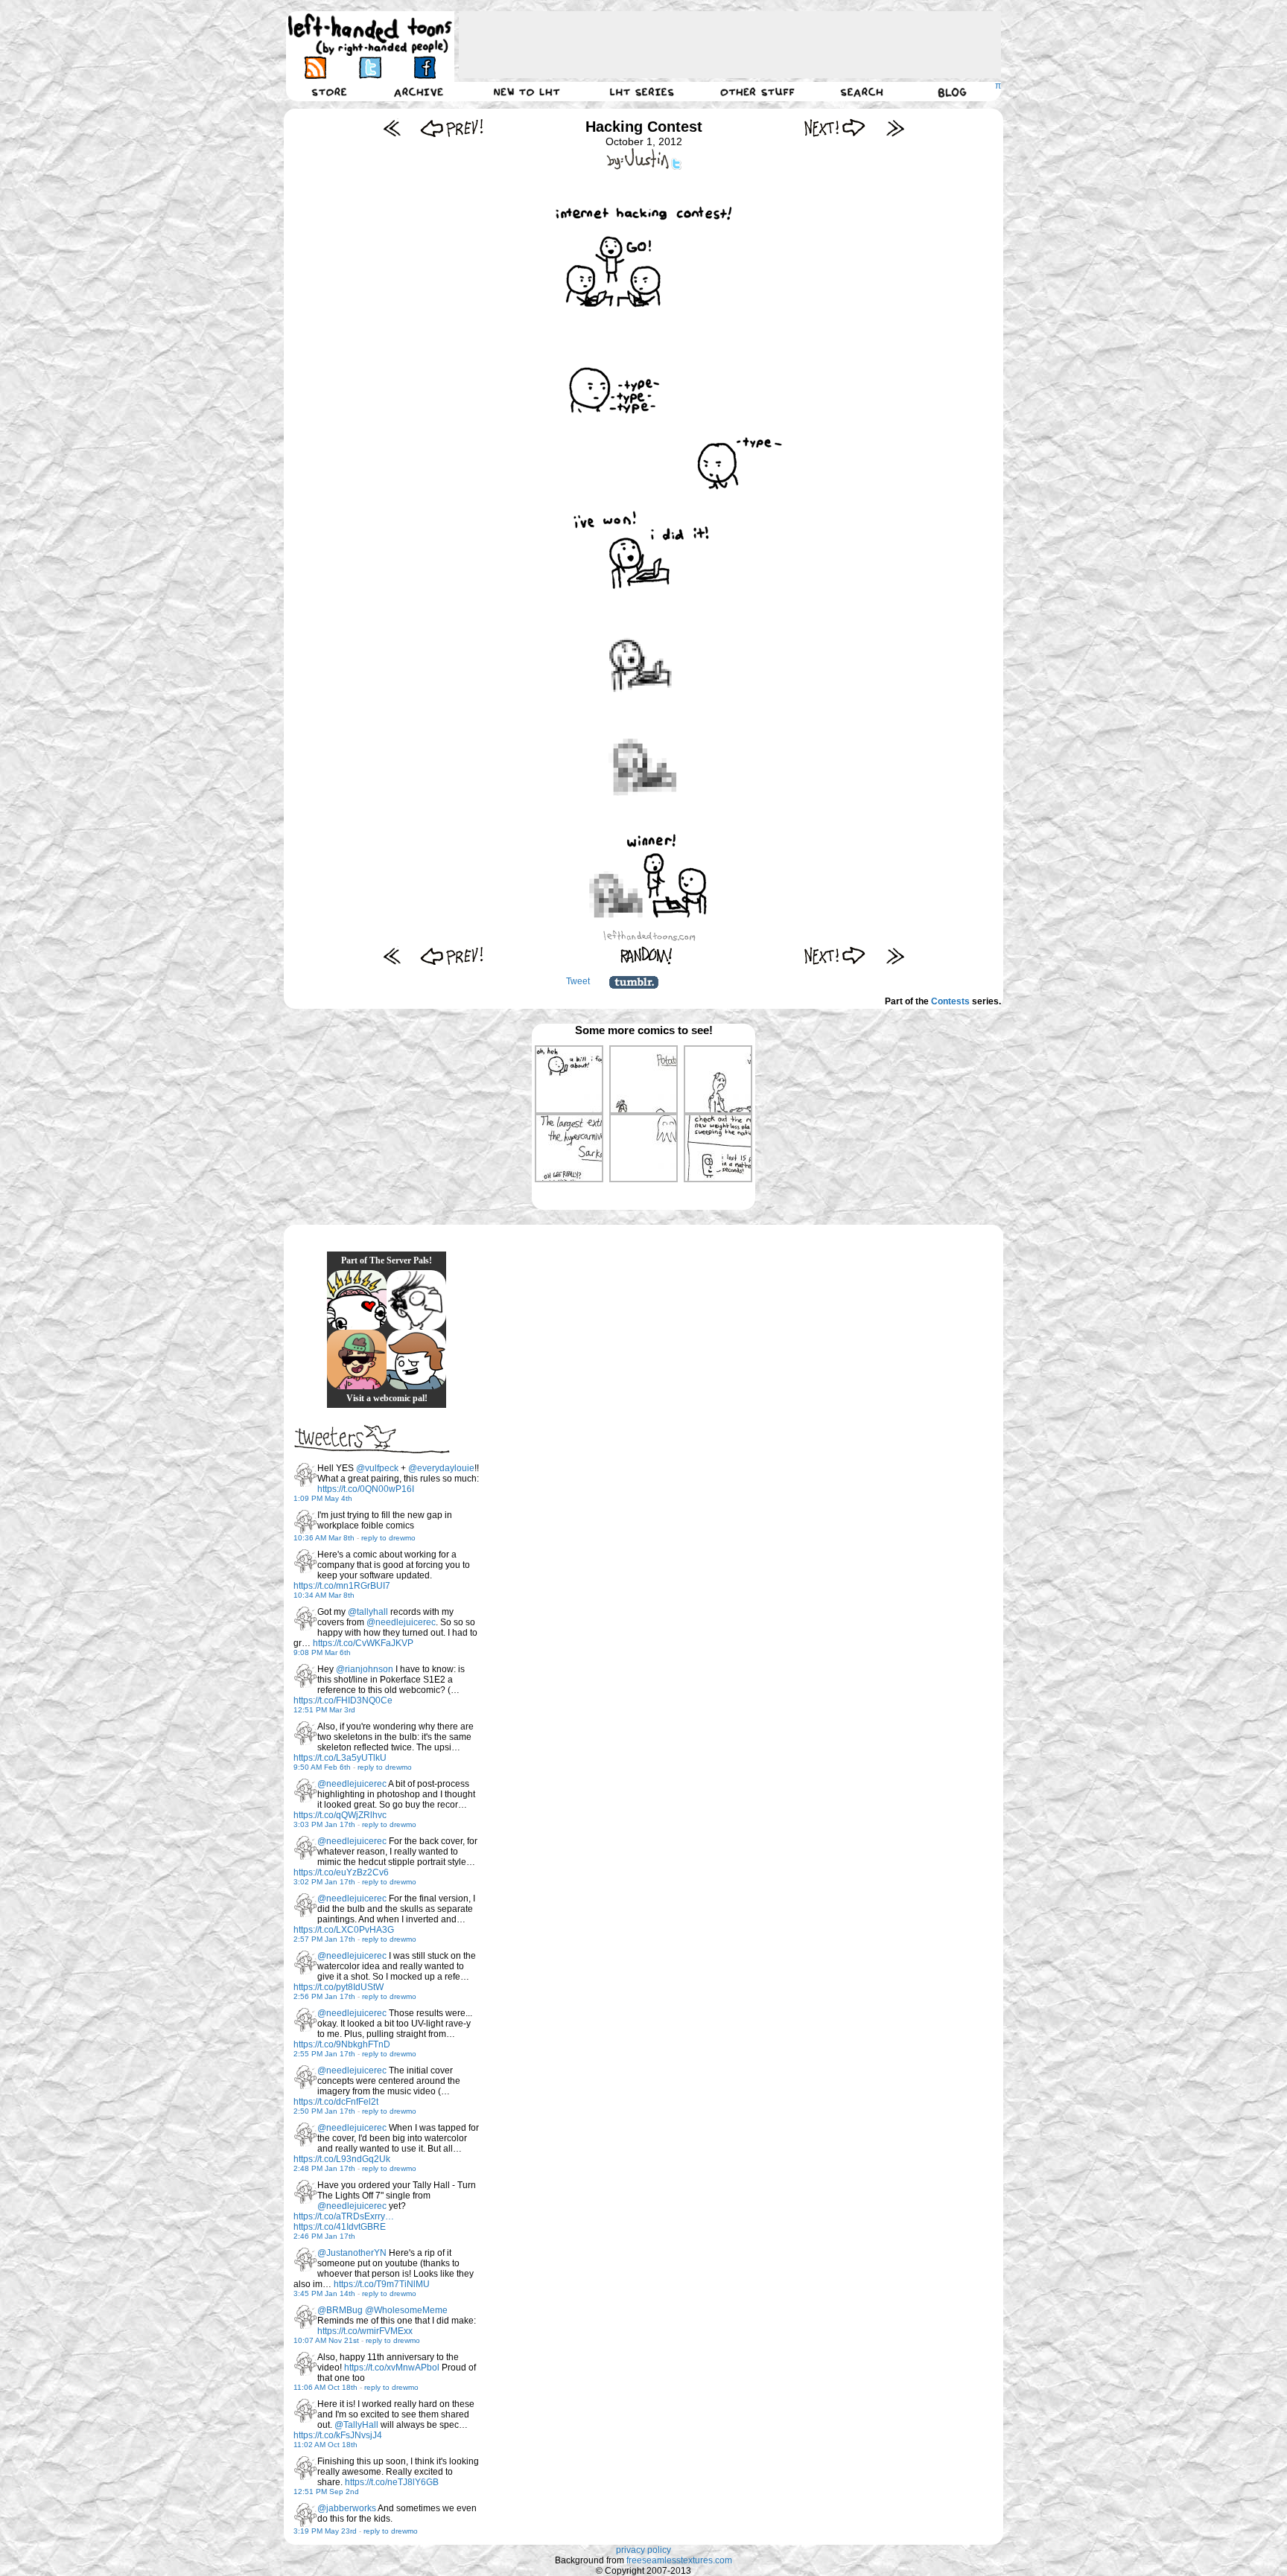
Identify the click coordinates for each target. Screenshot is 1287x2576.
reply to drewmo (388, 1538)
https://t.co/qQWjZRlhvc (340, 1815)
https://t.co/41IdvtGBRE (340, 2227)
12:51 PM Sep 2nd (326, 2491)
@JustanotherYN (352, 2253)
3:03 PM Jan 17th (324, 1824)
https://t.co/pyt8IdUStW (339, 1987)
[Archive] (419, 92)
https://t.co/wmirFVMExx (365, 2331)
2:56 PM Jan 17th (324, 1996)
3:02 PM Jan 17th (324, 1882)
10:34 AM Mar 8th (324, 1595)
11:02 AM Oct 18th (325, 2445)
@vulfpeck (377, 1468)
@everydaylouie (441, 1468)
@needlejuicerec (401, 1622)
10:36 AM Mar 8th (324, 1538)
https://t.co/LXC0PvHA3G (344, 1930)
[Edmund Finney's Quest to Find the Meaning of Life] (416, 1300)
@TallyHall (356, 2425)
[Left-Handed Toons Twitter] (370, 67)
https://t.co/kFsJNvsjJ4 (338, 2435)
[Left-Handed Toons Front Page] (370, 35)
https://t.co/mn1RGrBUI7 (342, 1586)
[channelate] (416, 1359)
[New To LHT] (527, 92)
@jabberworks (347, 2508)
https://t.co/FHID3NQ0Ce (343, 1700)
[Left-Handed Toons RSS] (315, 67)
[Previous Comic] (452, 128)
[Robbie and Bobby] (357, 1300)
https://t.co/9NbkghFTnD (342, 2044)
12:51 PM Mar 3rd (324, 1710)
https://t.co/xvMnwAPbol (392, 2368)
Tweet (578, 981)
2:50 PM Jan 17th (324, 2111)
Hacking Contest (644, 127)
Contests (950, 1001)
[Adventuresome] (357, 1359)
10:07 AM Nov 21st (326, 2340)
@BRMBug (340, 2310)
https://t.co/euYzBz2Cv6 (341, 1872)
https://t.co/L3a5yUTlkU (340, 1758)
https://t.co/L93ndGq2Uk (342, 2159)
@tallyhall (368, 1612)
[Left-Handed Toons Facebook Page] (424, 67)
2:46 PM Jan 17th (324, 2236)
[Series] (642, 92)
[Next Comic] (835, 128)
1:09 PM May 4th (323, 1498)
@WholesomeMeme (406, 2310)
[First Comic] (392, 128)
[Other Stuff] (757, 92)
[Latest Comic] (895, 128)
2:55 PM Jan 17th (324, 2054)
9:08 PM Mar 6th (322, 1652)
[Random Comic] (646, 956)
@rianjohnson (365, 1669)
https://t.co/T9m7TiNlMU (382, 2284)
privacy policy (643, 2550)
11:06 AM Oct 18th (325, 2387)
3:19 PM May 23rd (325, 2531)
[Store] (329, 92)
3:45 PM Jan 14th (324, 2293)
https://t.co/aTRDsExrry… (344, 2216)
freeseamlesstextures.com (679, 2560)
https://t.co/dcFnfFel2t (336, 2102)
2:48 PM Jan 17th (324, 2168)
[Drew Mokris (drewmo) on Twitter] (305, 1475)
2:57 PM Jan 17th (324, 1939)
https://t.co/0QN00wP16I (366, 1489)
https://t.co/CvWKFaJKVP (363, 1643)
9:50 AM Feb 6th (322, 1767)
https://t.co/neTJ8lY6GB (392, 2482)
